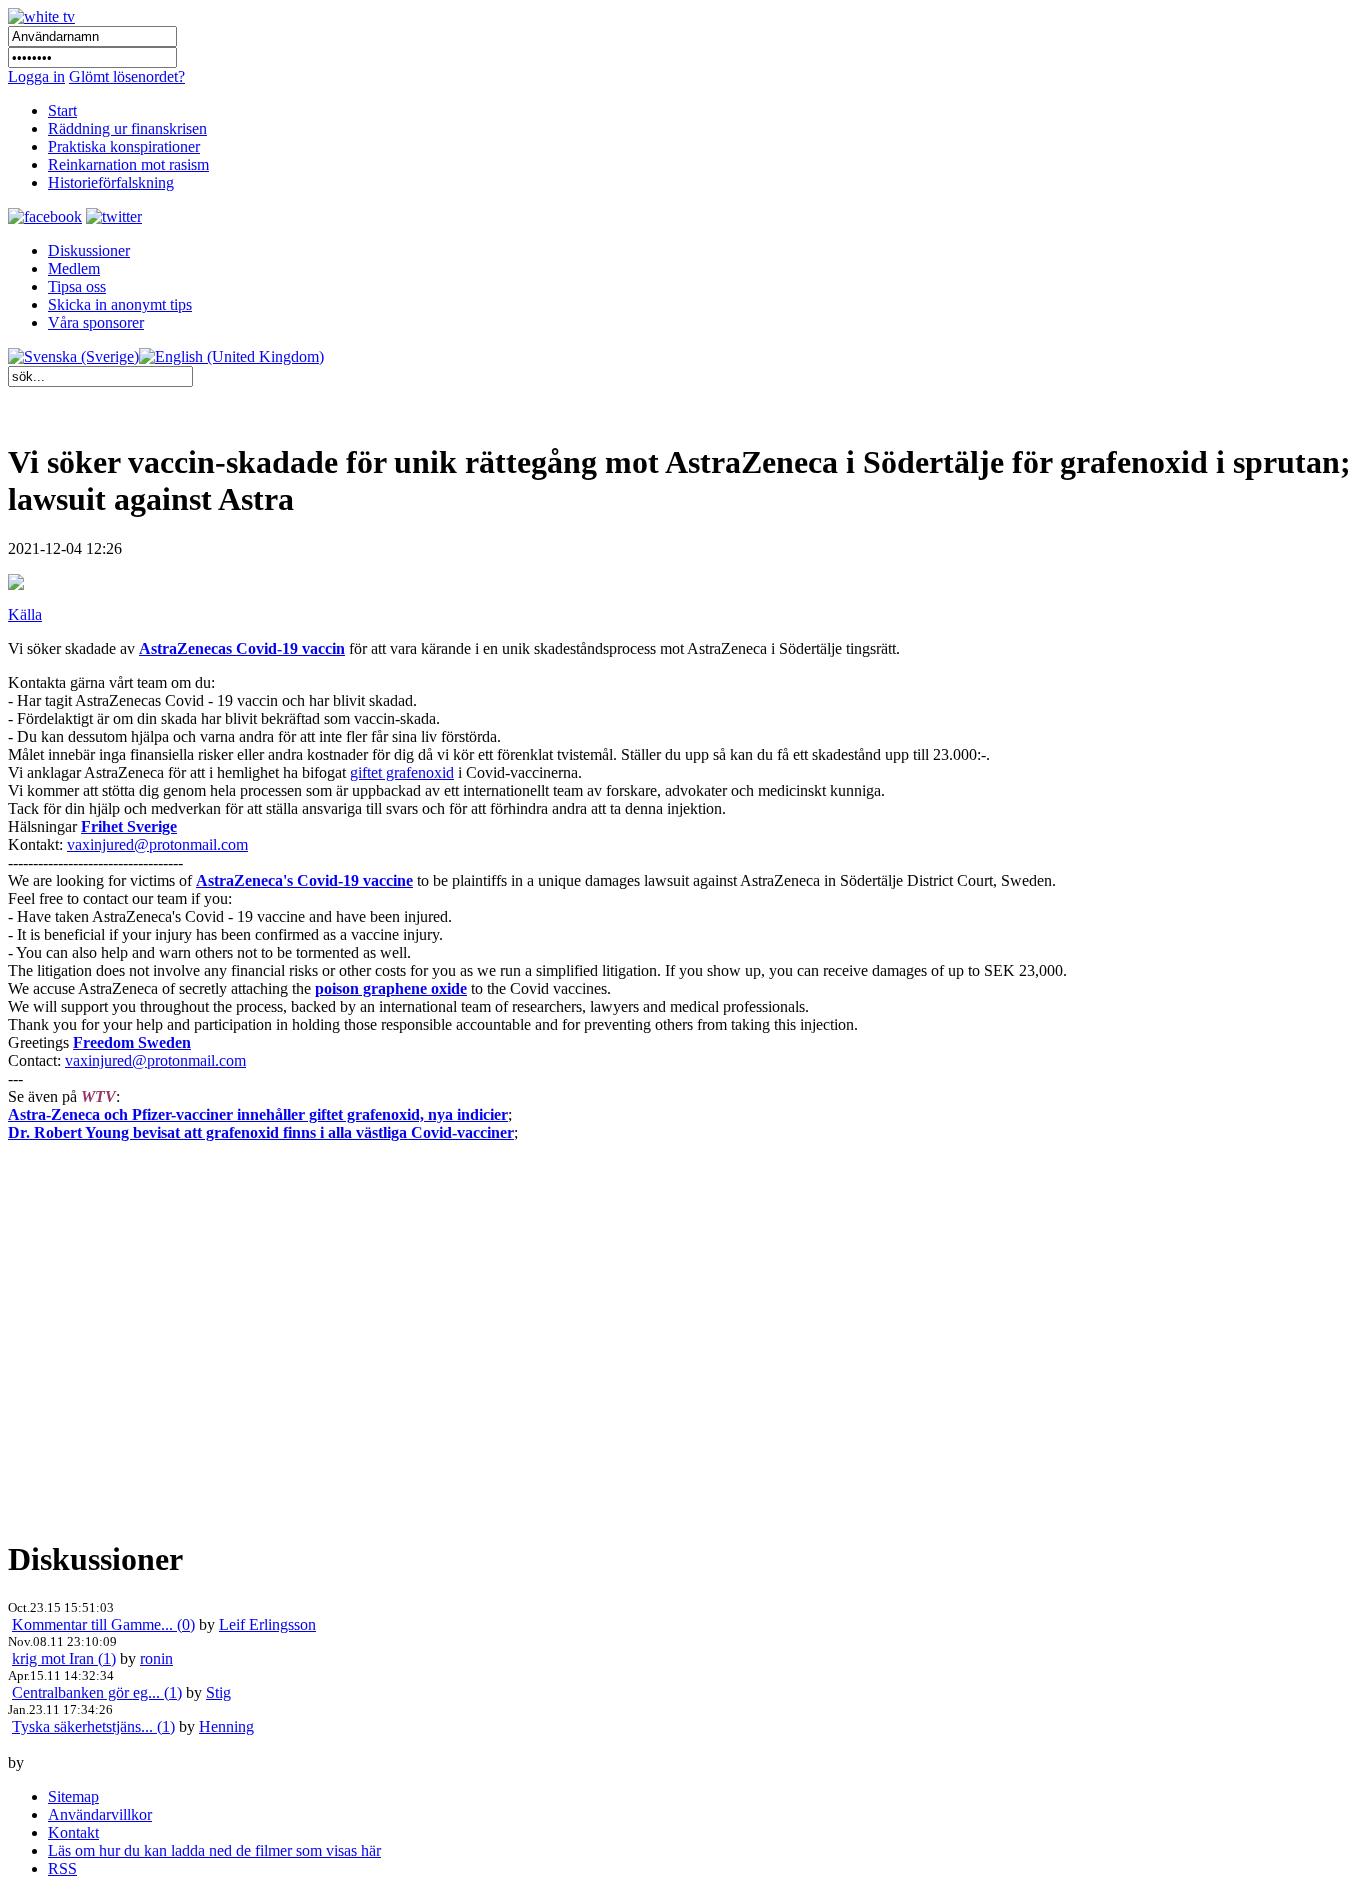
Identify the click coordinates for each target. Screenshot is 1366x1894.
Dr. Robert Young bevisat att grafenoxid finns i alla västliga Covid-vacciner (261, 1132)
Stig (218, 1692)
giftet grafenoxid (402, 772)
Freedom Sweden (132, 1042)
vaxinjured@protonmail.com (157, 844)
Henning (226, 1726)
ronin (156, 1658)
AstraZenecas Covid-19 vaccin (242, 648)
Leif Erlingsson (267, 1624)
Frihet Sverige (129, 826)
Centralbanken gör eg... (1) (97, 1692)
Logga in (36, 76)
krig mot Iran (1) (64, 1658)
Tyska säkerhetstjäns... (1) (93, 1726)
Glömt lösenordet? (127, 76)
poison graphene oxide (391, 988)
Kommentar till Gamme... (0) (103, 1624)
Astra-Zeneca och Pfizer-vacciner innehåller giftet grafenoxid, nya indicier (258, 1114)
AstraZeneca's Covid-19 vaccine (304, 880)
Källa (25, 614)
